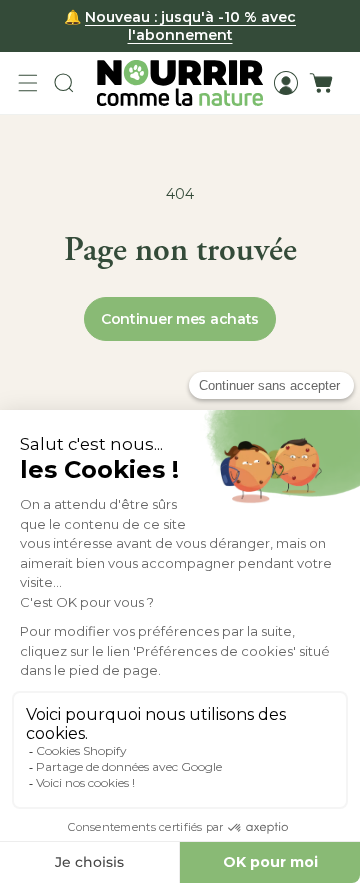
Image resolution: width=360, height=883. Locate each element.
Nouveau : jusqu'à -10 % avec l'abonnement (190, 26)
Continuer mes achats (180, 319)
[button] (28, 83)
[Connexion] (286, 83)
